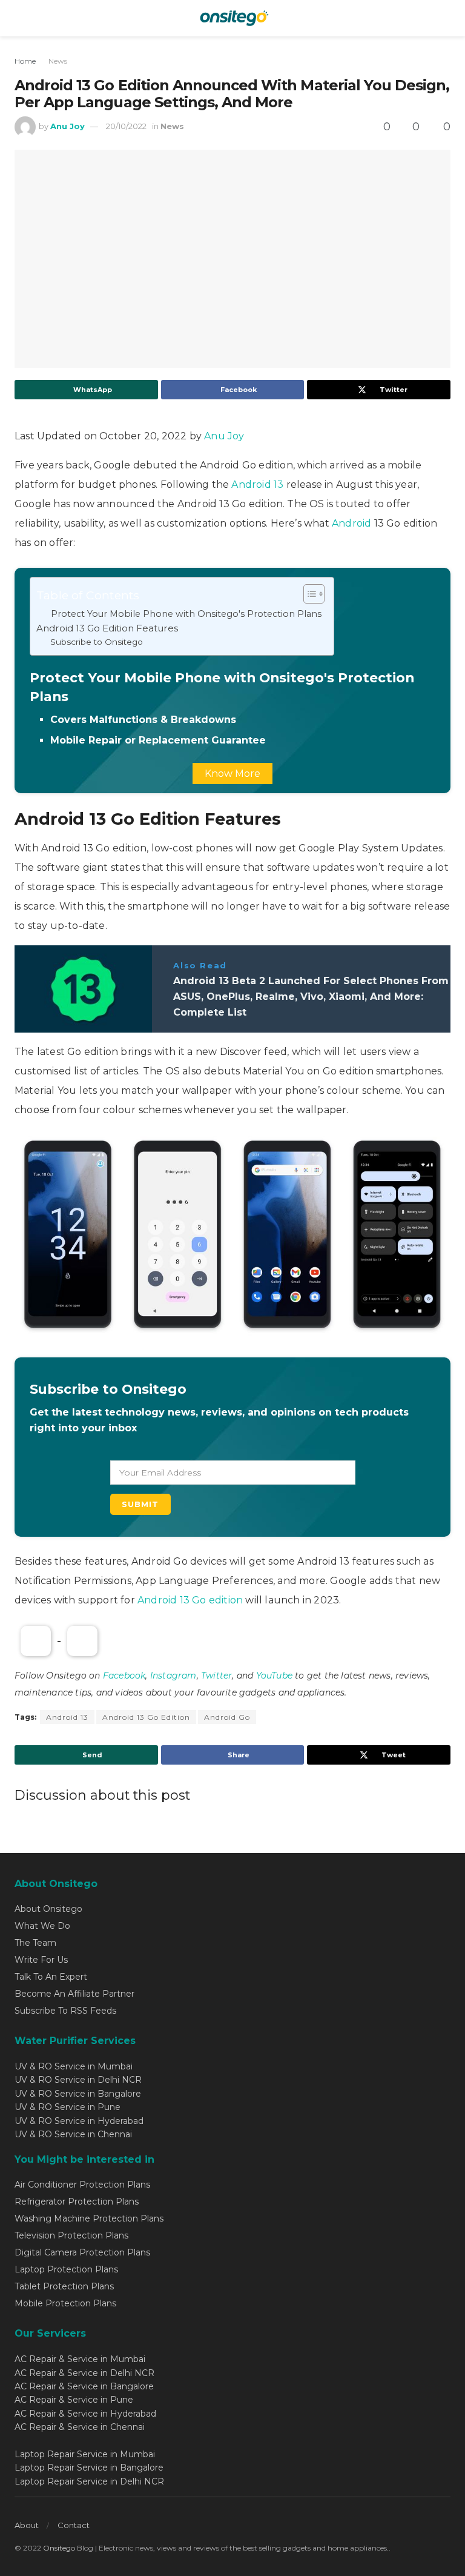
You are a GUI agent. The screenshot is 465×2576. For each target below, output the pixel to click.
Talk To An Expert (51, 1977)
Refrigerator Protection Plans (77, 2202)
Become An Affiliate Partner (74, 1994)
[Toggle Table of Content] (308, 594)
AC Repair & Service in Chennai (80, 2427)
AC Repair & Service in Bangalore (84, 2386)
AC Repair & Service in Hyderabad (85, 2414)
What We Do (42, 1926)
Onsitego (59, 2548)
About (27, 2525)
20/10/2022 (126, 126)
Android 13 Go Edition (146, 1717)
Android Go (227, 1717)
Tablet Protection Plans (64, 2286)
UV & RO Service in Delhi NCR (78, 2080)
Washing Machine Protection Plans (89, 2218)
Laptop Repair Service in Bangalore (89, 2468)
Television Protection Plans (71, 2235)
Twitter (216, 1676)
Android (353, 523)
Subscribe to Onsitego (97, 642)
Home (25, 61)
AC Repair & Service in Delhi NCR (84, 2373)
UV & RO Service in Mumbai (74, 2066)
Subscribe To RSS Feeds (65, 2011)
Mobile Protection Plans (65, 2303)
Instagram (173, 1676)
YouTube (274, 1676)
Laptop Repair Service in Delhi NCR (89, 2481)
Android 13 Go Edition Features (107, 628)
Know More (232, 774)
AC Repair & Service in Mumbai (80, 2359)
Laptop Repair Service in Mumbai (85, 2454)
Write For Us (41, 1960)
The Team (35, 1943)
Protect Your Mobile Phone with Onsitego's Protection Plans (186, 614)
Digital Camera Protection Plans (82, 2252)
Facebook (124, 1676)
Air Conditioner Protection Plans (82, 2185)
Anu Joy (68, 126)
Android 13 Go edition (191, 1600)
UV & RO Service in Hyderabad (79, 2121)
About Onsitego (48, 1909)
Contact (74, 2525)
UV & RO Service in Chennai (73, 2134)
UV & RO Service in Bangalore (78, 2094)
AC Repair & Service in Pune (74, 2400)
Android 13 (257, 484)
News (58, 61)
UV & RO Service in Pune (68, 2107)
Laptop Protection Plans (66, 2269)
